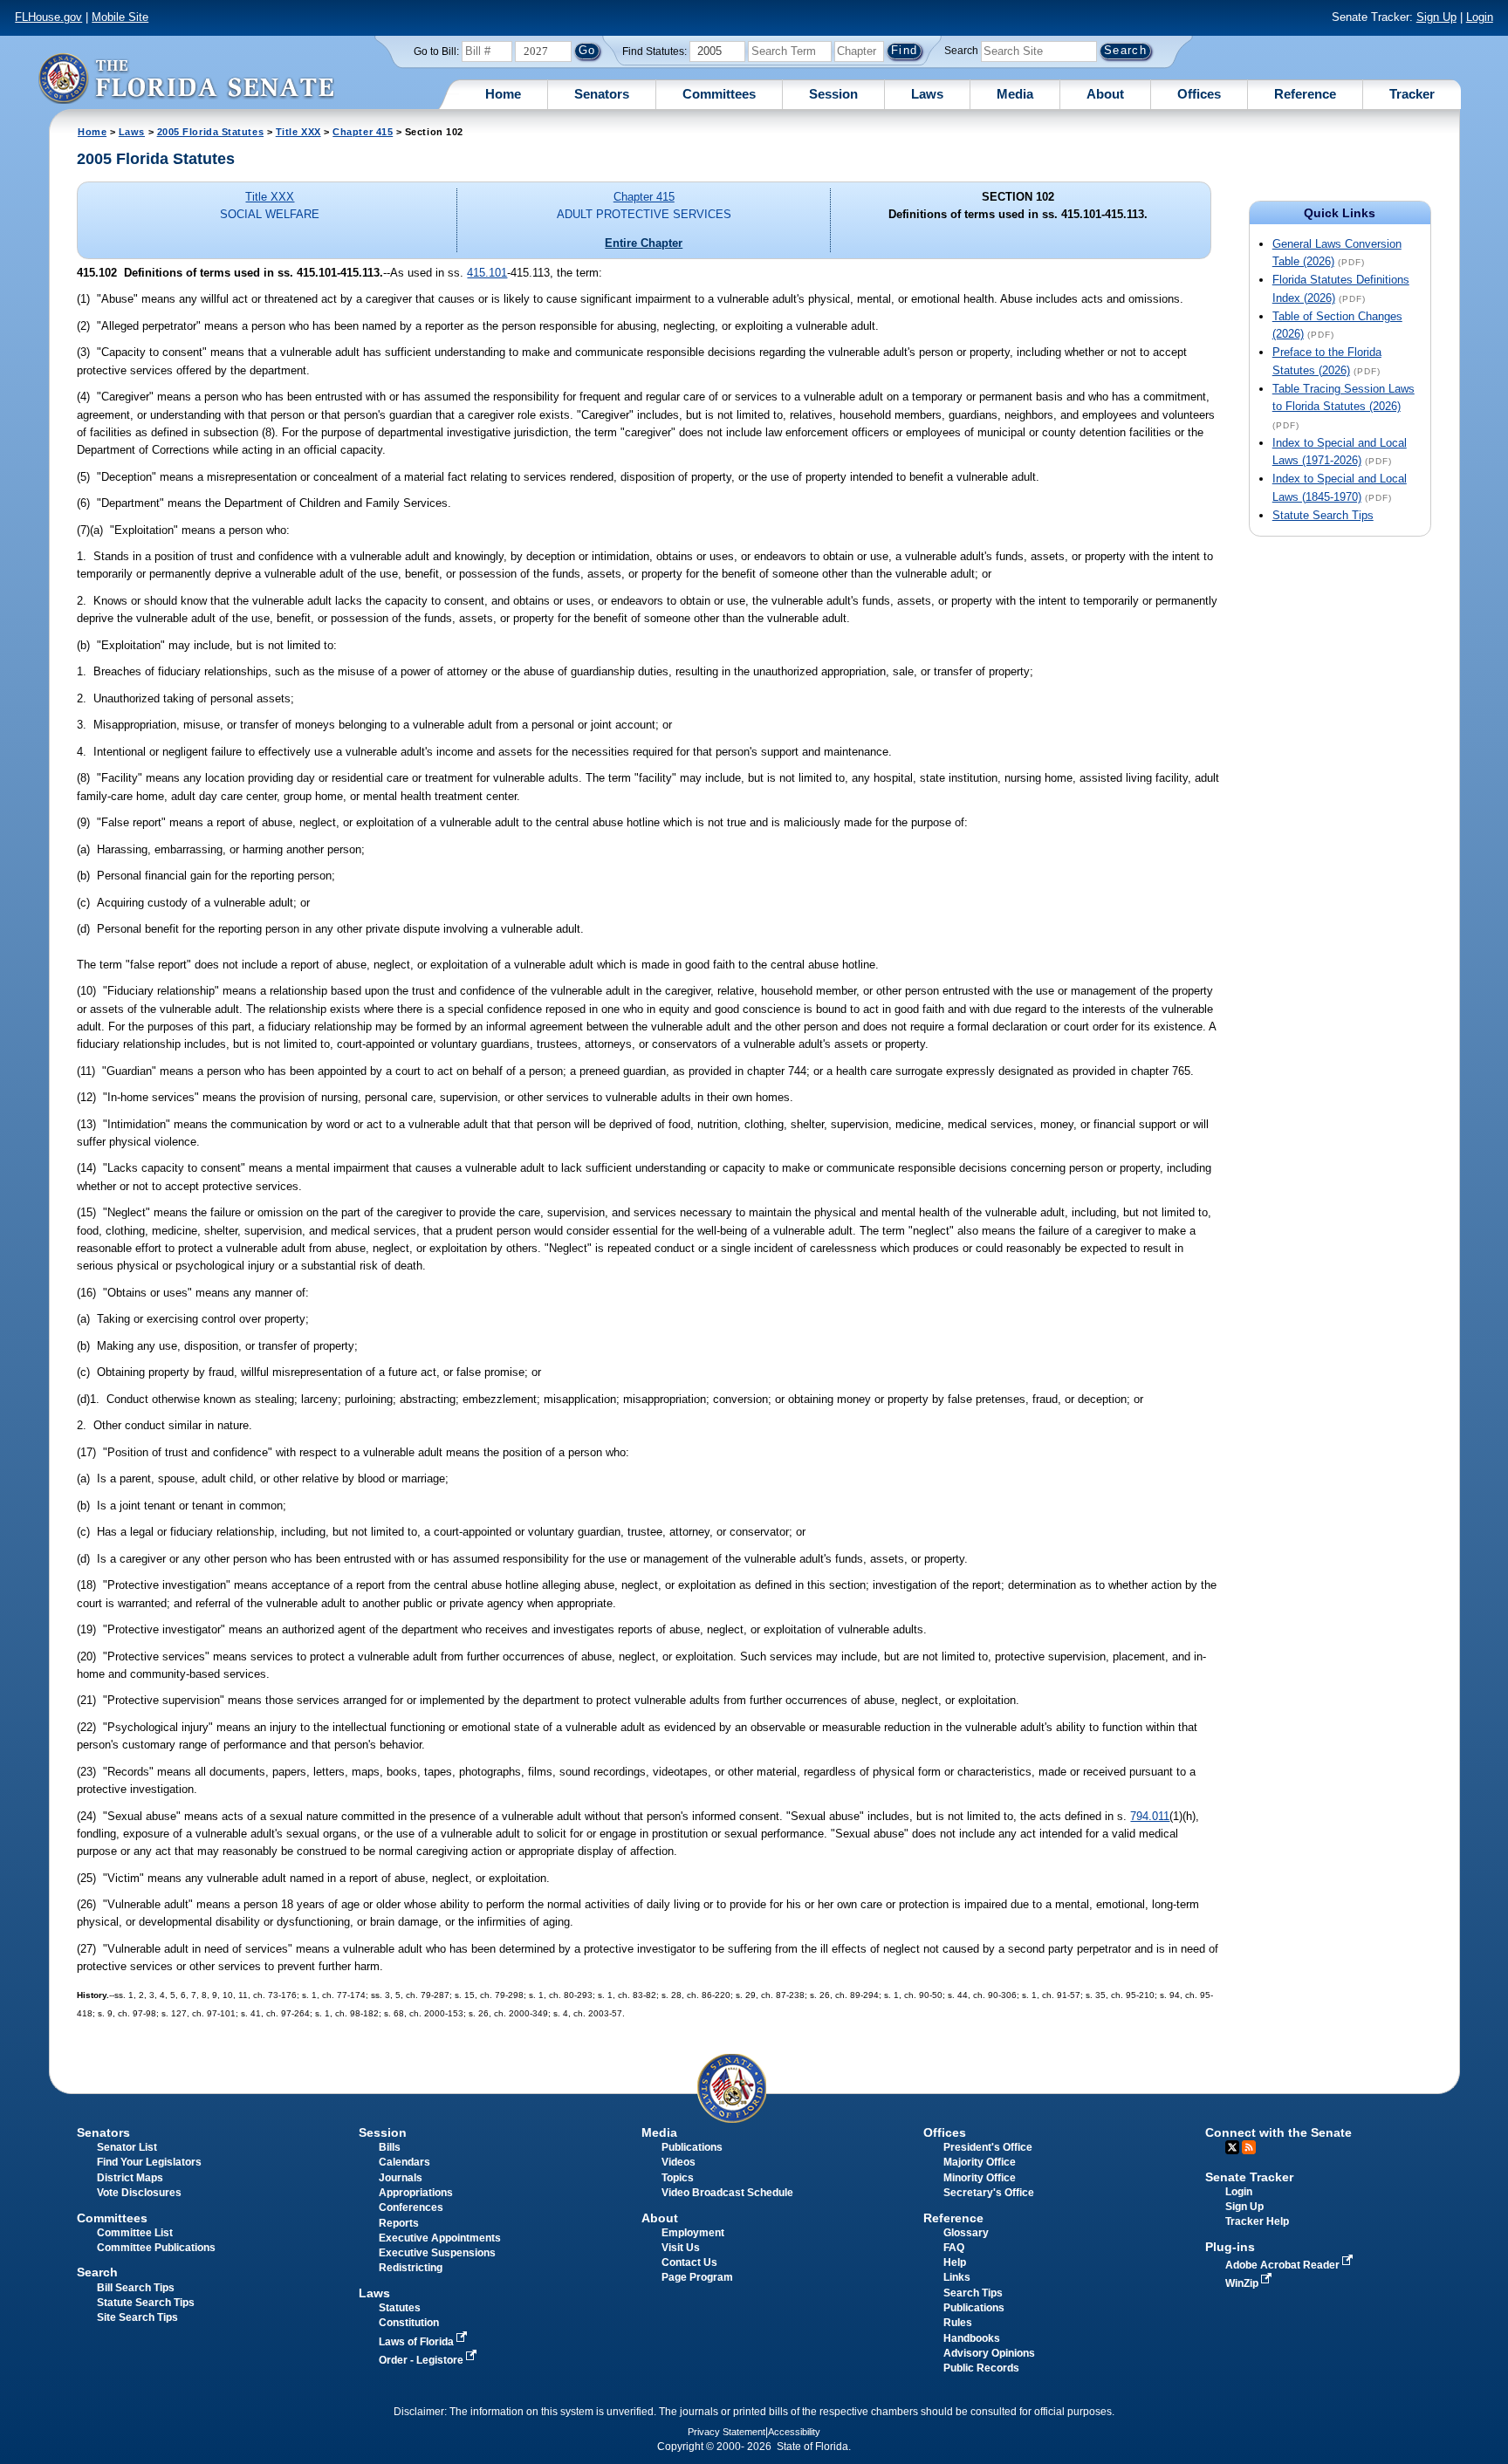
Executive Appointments (440, 2238)
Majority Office (980, 2162)
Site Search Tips (137, 2317)
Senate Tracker (1249, 2177)
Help (955, 2262)
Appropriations (416, 2193)
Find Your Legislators (149, 2162)
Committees (719, 94)
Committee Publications (156, 2248)
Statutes (400, 2308)
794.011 (1150, 1816)
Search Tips (973, 2293)
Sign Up (1436, 17)
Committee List (135, 2233)
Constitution (409, 2323)
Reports (399, 2223)
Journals (401, 2178)
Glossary (966, 2233)
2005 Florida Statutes (210, 132)
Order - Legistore (422, 2360)
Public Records (981, 2368)
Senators (602, 94)
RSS (1249, 2147)
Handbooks (972, 2338)
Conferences (411, 2207)
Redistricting (411, 2268)
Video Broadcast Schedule (727, 2193)
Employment (693, 2233)
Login (1480, 17)
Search (961, 51)
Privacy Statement (727, 2432)
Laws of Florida (418, 2342)
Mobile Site (120, 17)
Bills (390, 2147)
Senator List (127, 2147)
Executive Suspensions (437, 2253)
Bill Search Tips (136, 2288)
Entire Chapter (644, 243)
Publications (692, 2147)
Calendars (404, 2162)
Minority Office (980, 2178)
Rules (958, 2323)
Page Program (697, 2277)
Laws (927, 94)
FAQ (954, 2248)
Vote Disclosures (139, 2193)
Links (957, 2277)
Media (1015, 94)
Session (833, 94)
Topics (678, 2178)
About (1105, 94)
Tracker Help (1257, 2221)
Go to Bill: (436, 51)
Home (503, 94)
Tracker (1412, 94)
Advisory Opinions (989, 2353)
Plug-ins (1230, 2247)
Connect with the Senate (1278, 2132)
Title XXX (298, 132)
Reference (1305, 94)
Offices (1199, 94)
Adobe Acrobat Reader (1284, 2265)
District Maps (130, 2178)
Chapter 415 (363, 132)
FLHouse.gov (48, 17)
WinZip (1243, 2283)
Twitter (1232, 2147)
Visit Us (681, 2248)
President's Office (988, 2147)
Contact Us (689, 2262)
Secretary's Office (989, 2193)
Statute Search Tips (1323, 515)
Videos (679, 2162)
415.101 (487, 273)
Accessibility (794, 2432)
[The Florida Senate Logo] (186, 78)
